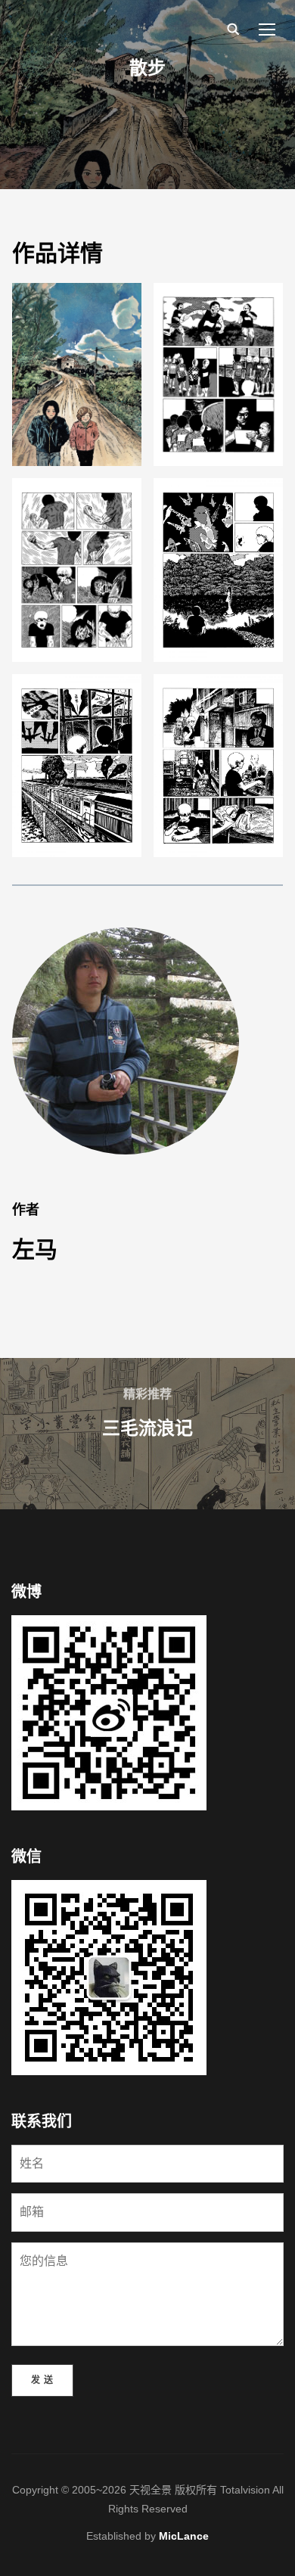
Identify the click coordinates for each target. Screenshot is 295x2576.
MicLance (184, 2536)
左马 (35, 1249)
